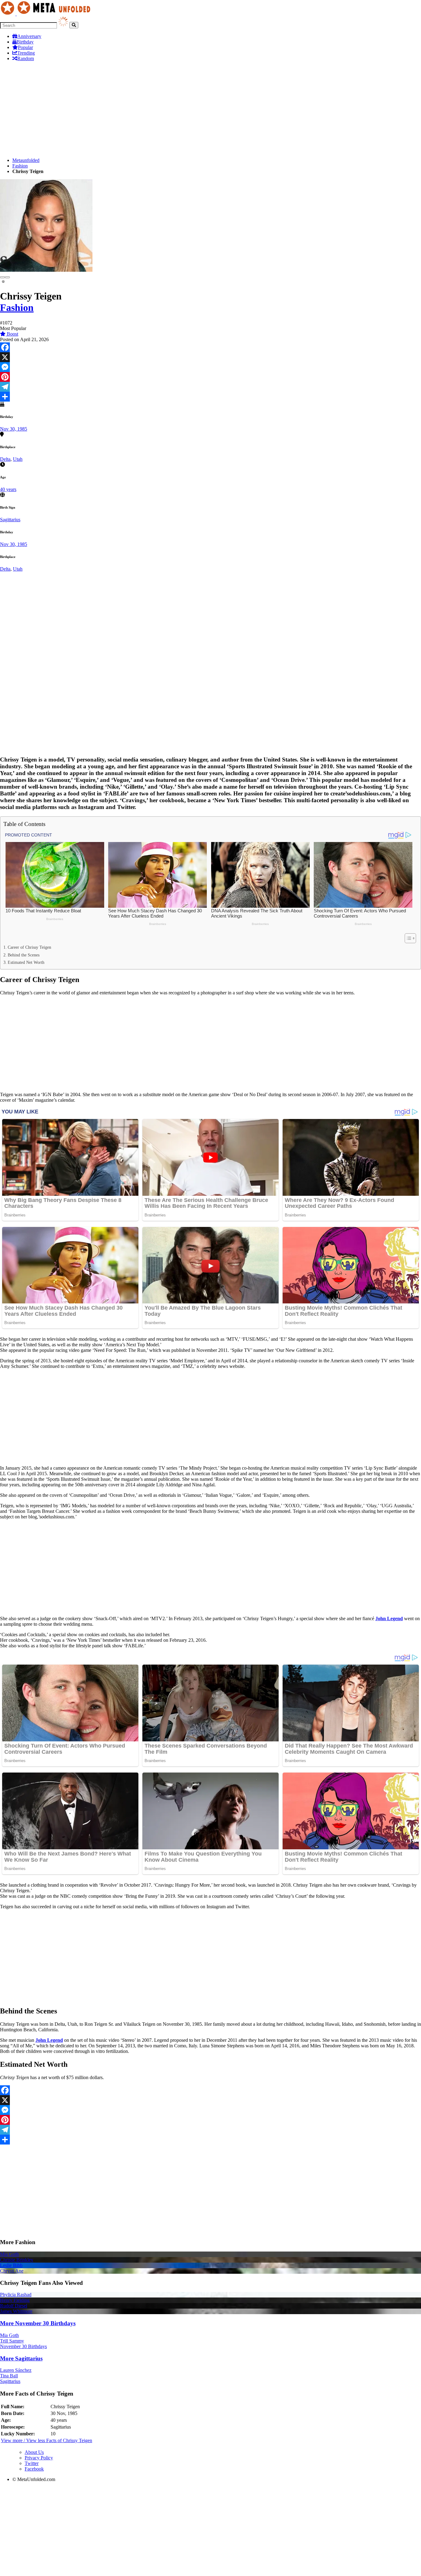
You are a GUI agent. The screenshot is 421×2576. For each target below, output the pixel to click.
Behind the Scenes (24, 955)
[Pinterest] (211, 377)
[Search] (74, 25)
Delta (5, 459)
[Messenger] (211, 367)
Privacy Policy (39, 2458)
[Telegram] (211, 387)
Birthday (25, 42)
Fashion (20, 166)
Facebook (34, 2469)
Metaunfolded (26, 160)
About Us (34, 2452)
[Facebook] (211, 347)
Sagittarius (10, 520)
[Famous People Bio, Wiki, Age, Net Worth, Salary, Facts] (47, 14)
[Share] (211, 397)
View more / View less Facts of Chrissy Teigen (47, 2440)
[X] (211, 357)
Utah (18, 459)
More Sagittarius (21, 2358)
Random (26, 58)
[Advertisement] (185, 109)
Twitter (32, 2463)
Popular (25, 47)
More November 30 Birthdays (38, 2323)
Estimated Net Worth (26, 962)
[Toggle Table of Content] (407, 938)
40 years (8, 489)
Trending (26, 53)
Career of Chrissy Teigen (29, 947)
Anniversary (29, 36)
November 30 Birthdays (23, 2346)
